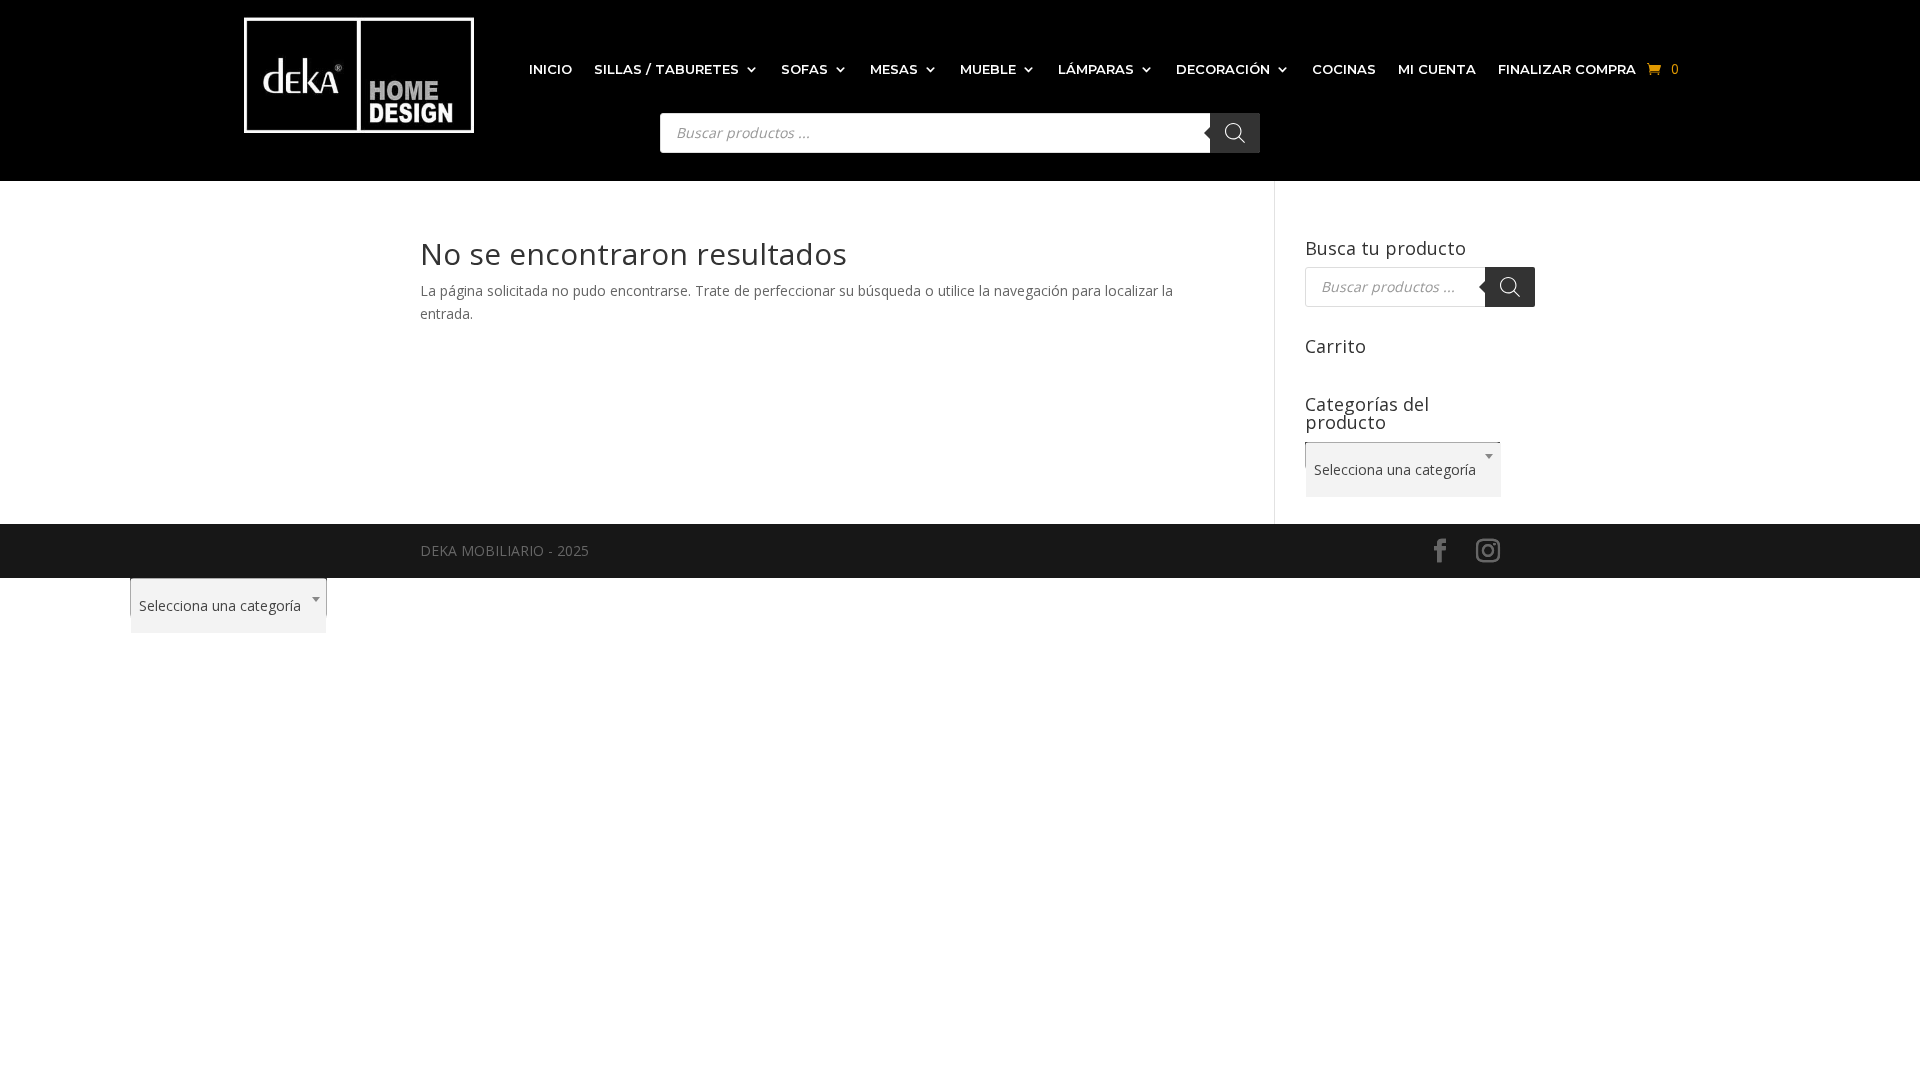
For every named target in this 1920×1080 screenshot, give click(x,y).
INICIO (550, 69)
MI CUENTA (1437, 69)
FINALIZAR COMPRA (1567, 69)
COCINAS (1344, 69)
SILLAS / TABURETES (666, 69)
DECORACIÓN (1223, 69)
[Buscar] (1510, 287)
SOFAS (804, 69)
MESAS (894, 69)
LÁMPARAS (1096, 69)
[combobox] (1402, 456)
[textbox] (1403, 470)
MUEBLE (988, 69)
